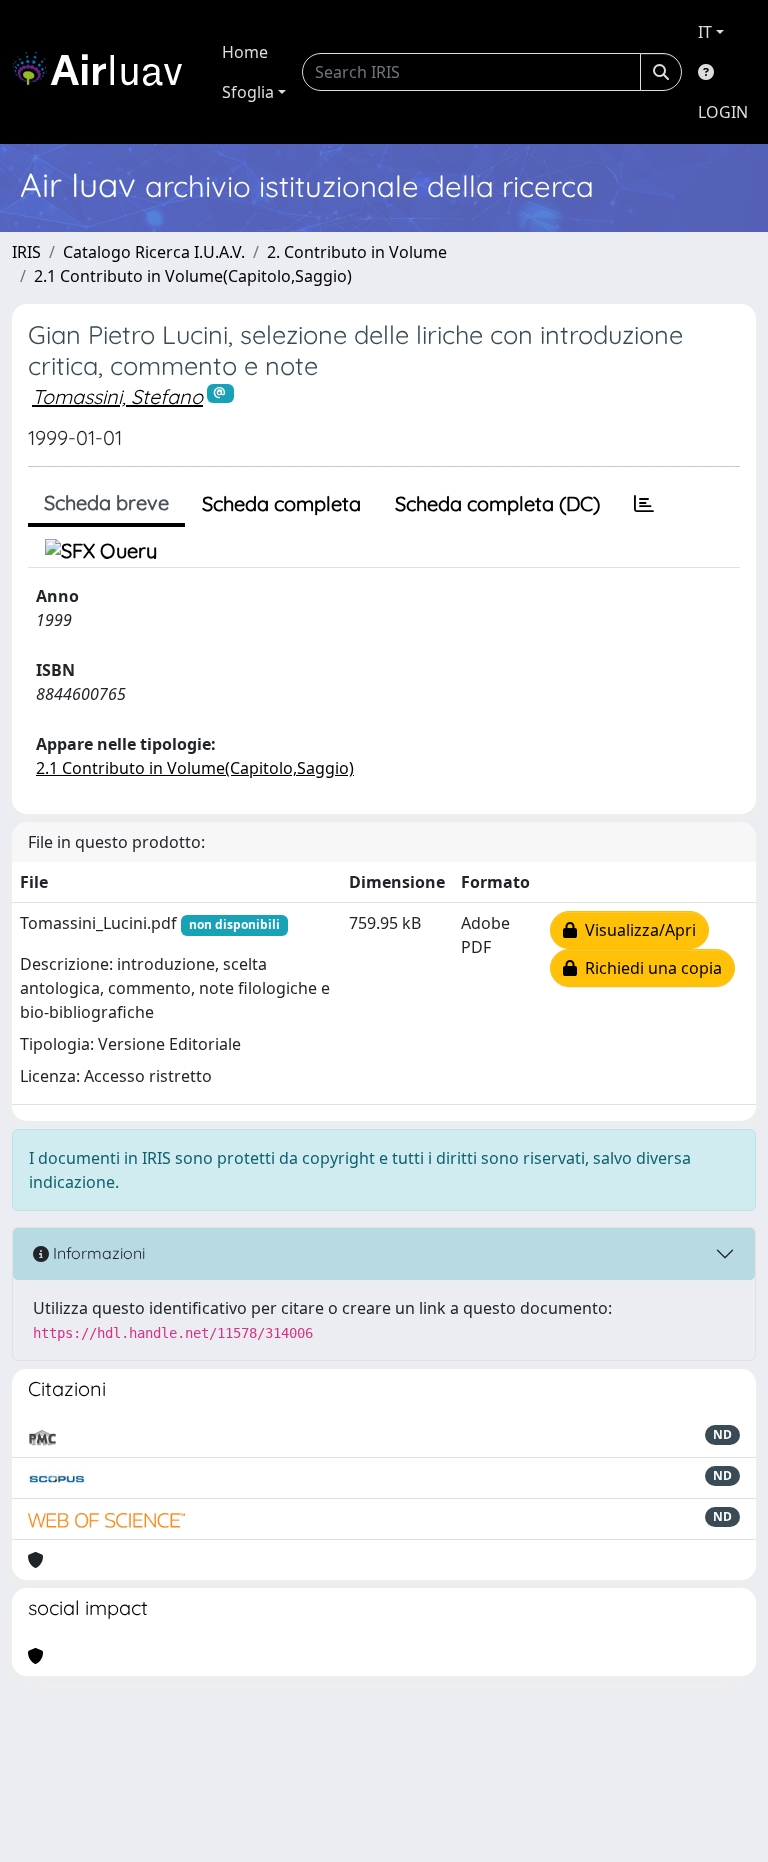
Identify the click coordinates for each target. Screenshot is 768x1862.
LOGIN (723, 112)
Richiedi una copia (649, 968)
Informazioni (97, 1253)
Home (245, 52)
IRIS (26, 252)
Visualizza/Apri (636, 930)
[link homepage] (105, 72)
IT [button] (705, 32)
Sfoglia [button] (248, 92)
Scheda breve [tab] (106, 502)
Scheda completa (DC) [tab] (497, 503)
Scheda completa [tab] (281, 503)
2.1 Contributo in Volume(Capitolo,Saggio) (193, 276)
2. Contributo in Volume (357, 252)
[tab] (644, 504)
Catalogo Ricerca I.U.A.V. (154, 252)
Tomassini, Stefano (117, 396)
